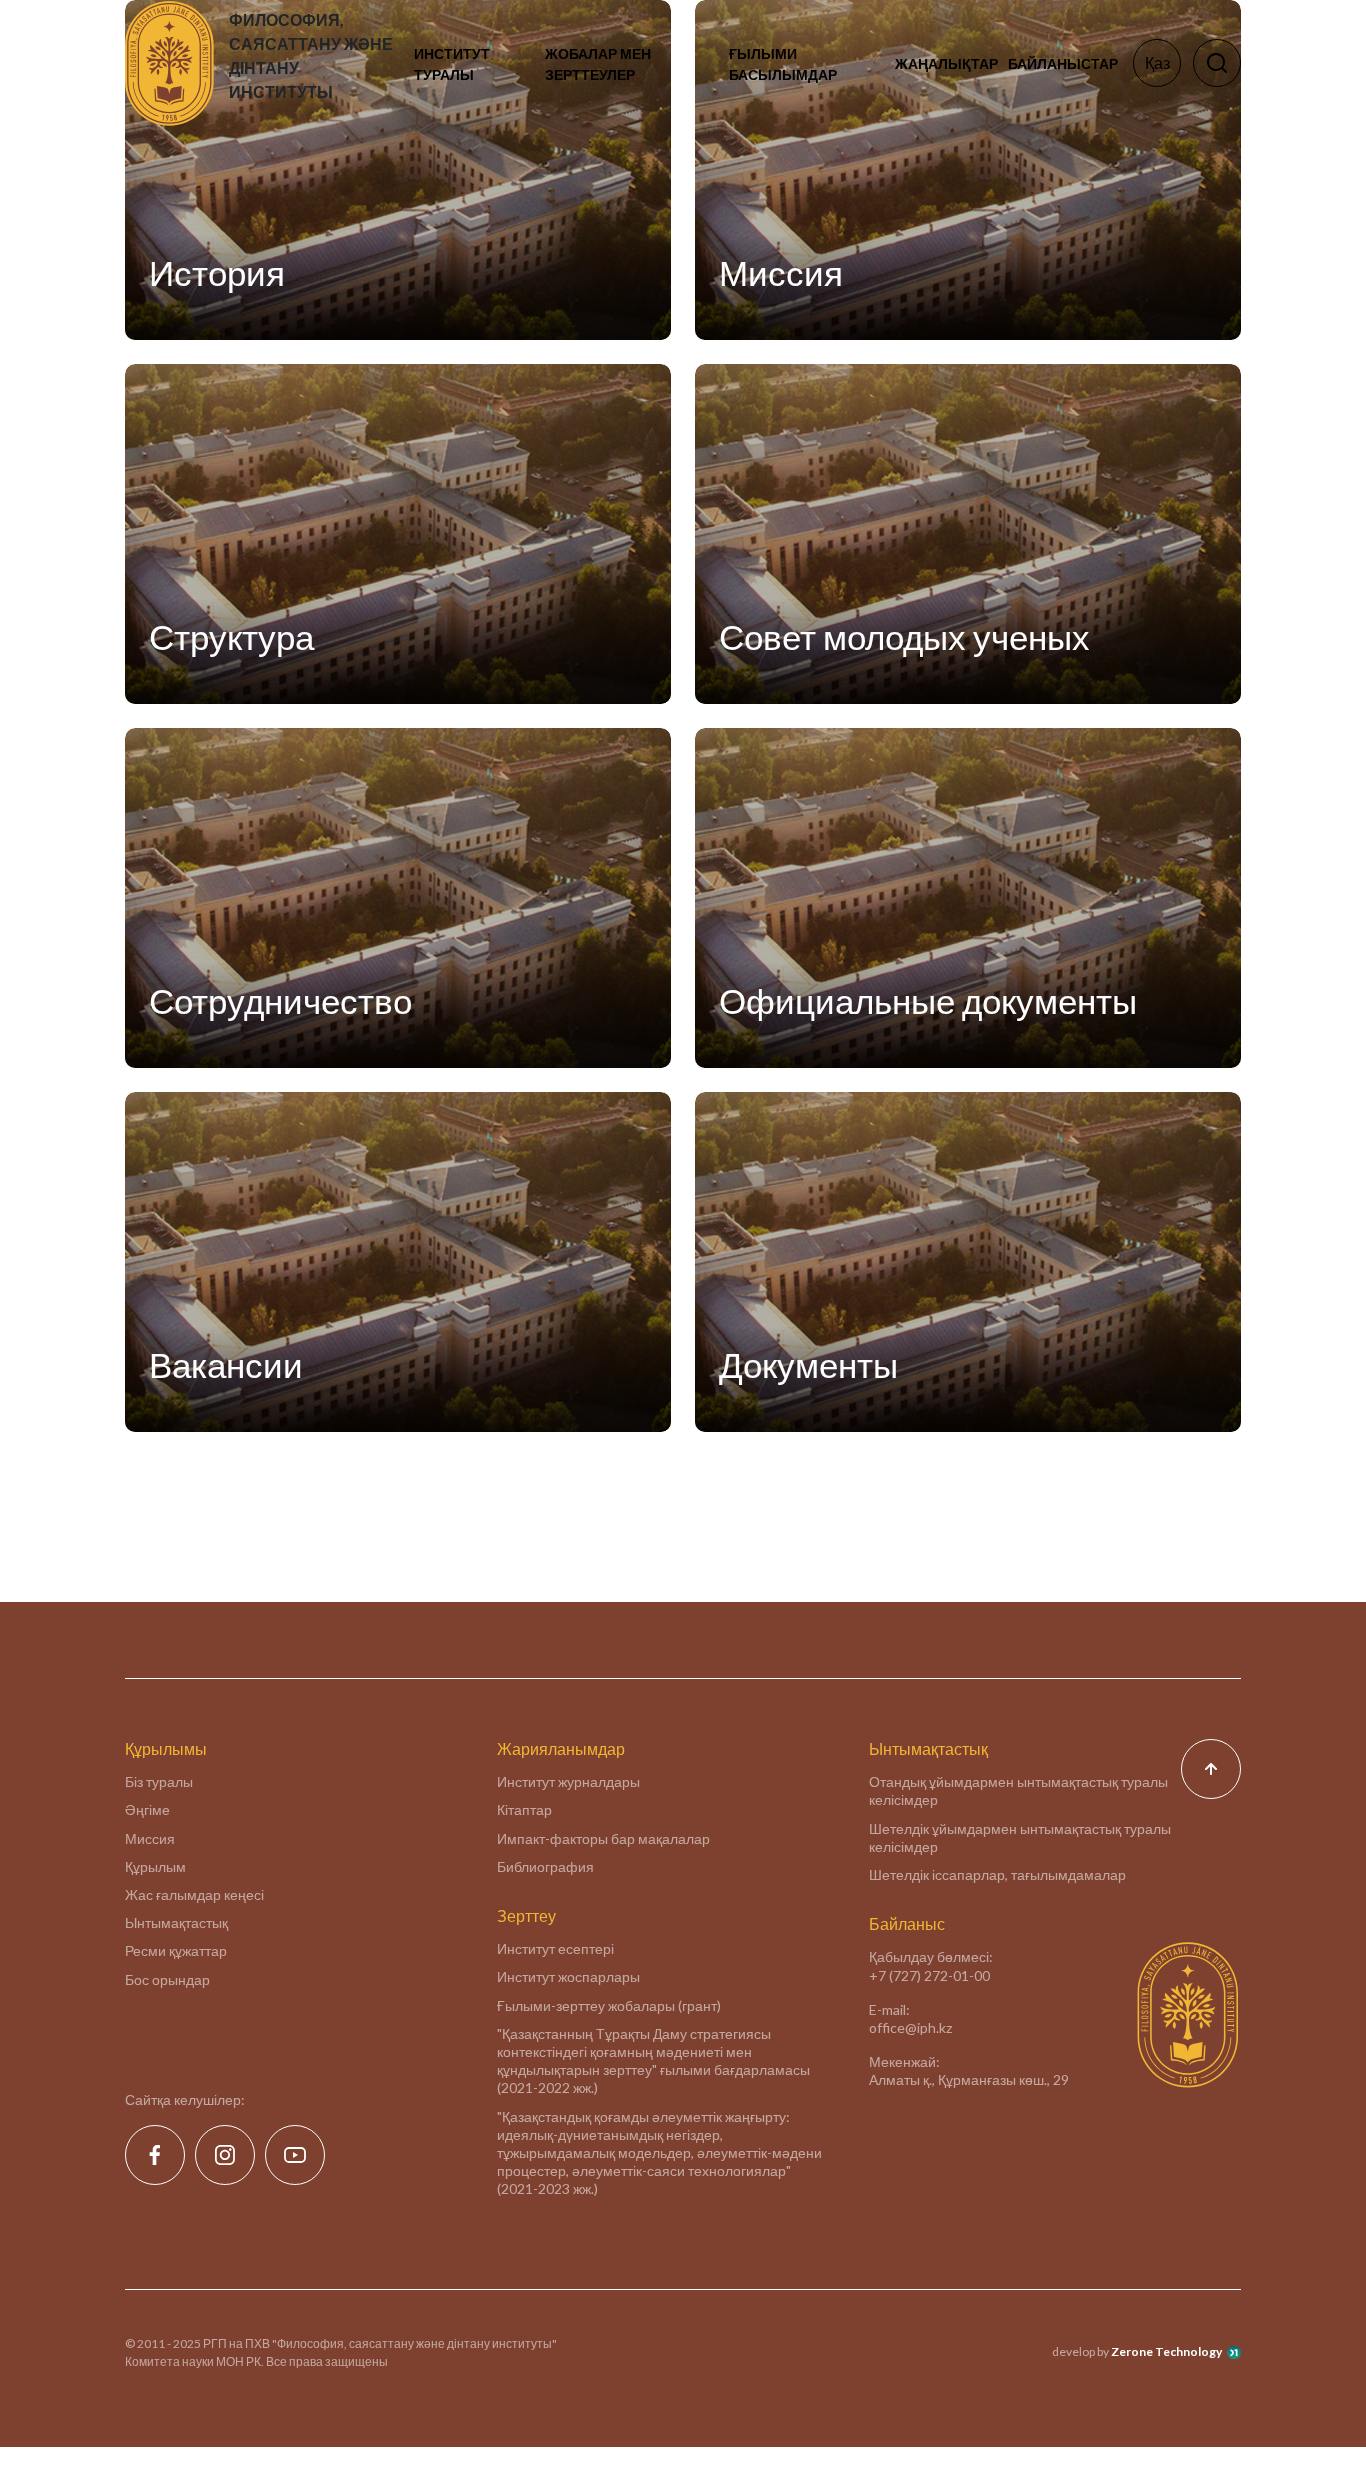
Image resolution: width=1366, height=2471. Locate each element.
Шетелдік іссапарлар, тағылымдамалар (997, 1874)
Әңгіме (147, 1809)
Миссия (150, 1838)
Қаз (1157, 62)
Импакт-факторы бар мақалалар (603, 1838)
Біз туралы (159, 1781)
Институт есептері (555, 1948)
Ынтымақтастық (176, 1922)
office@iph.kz (910, 2027)
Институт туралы (452, 64)
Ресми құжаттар (176, 1950)
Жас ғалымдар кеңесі (194, 1894)
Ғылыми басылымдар (783, 64)
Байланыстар (1063, 63)
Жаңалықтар (946, 63)
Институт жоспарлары (568, 1976)
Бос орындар (167, 1979)
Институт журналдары (568, 1781)
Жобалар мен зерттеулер (598, 64)
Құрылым (155, 1866)
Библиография (545, 1866)
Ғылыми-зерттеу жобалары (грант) (609, 2005)
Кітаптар (524, 1809)
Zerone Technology (1166, 2351)
